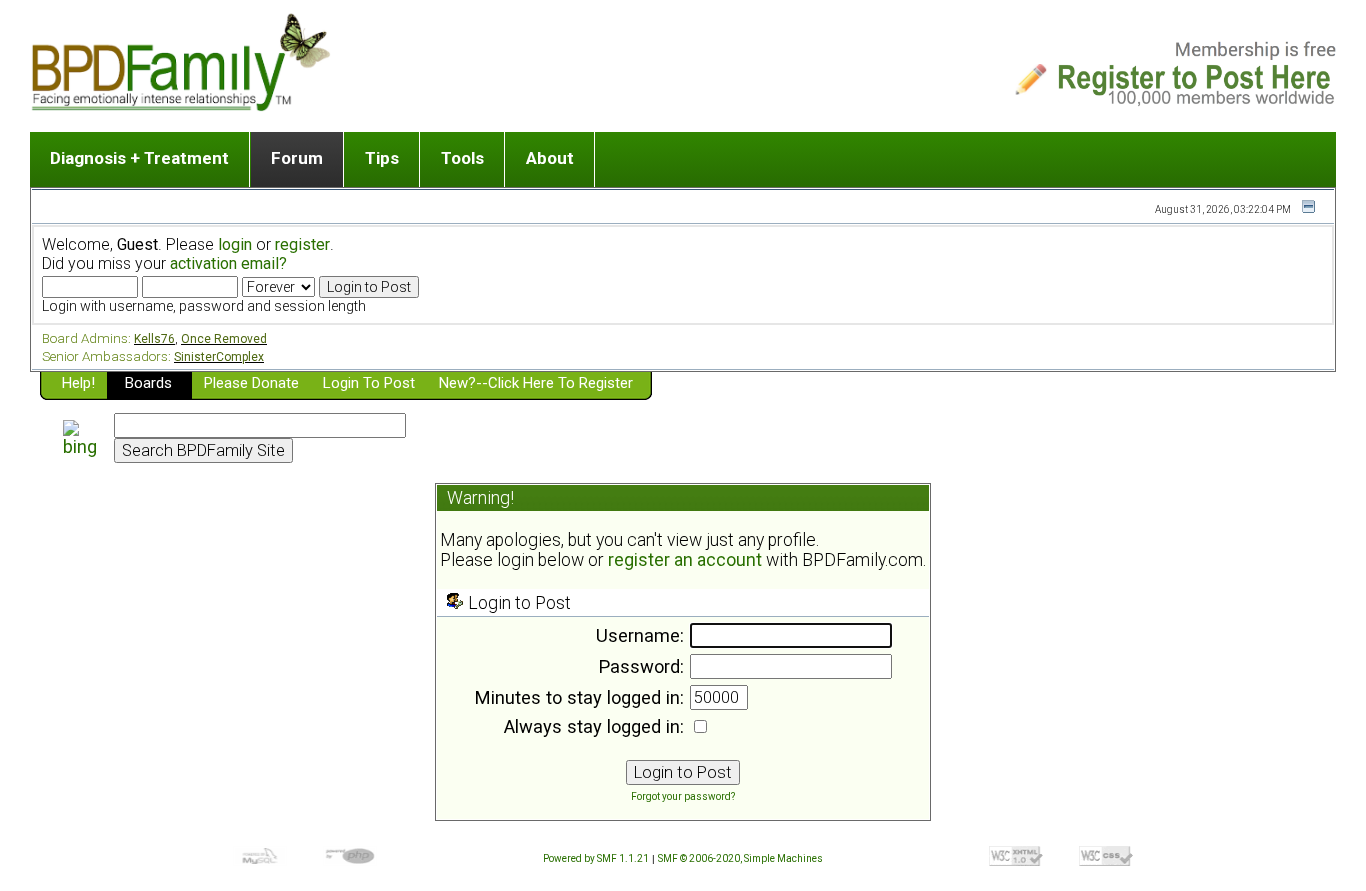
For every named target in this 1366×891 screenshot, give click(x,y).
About (550, 158)
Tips (382, 158)
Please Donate (251, 383)
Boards (148, 383)
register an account (685, 560)
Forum (297, 158)
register (302, 244)
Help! (78, 383)
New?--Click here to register (536, 383)
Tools (462, 158)
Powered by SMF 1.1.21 (596, 858)
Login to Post (369, 383)
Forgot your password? (683, 796)
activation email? (228, 263)
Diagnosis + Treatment (139, 158)
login (235, 244)
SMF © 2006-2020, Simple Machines (740, 858)
